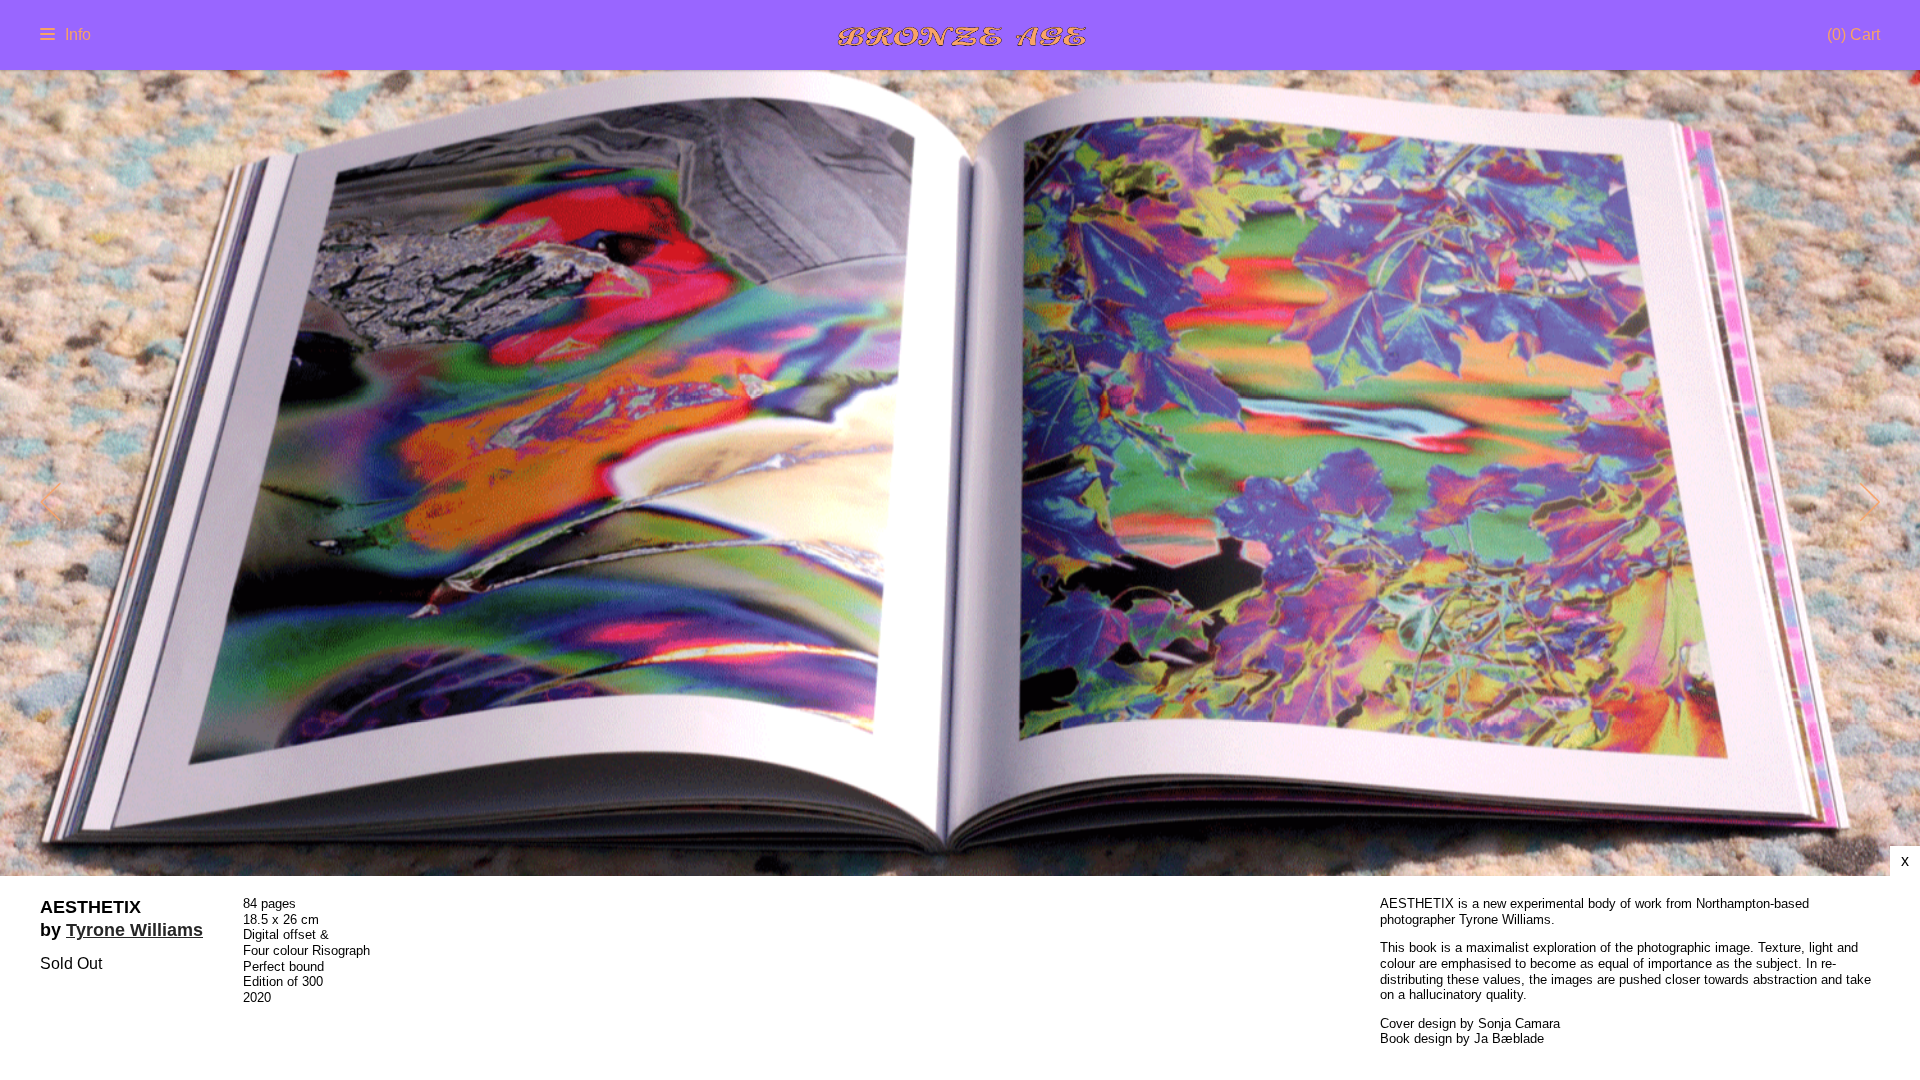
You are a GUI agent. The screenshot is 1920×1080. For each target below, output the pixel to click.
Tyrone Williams (134, 930)
